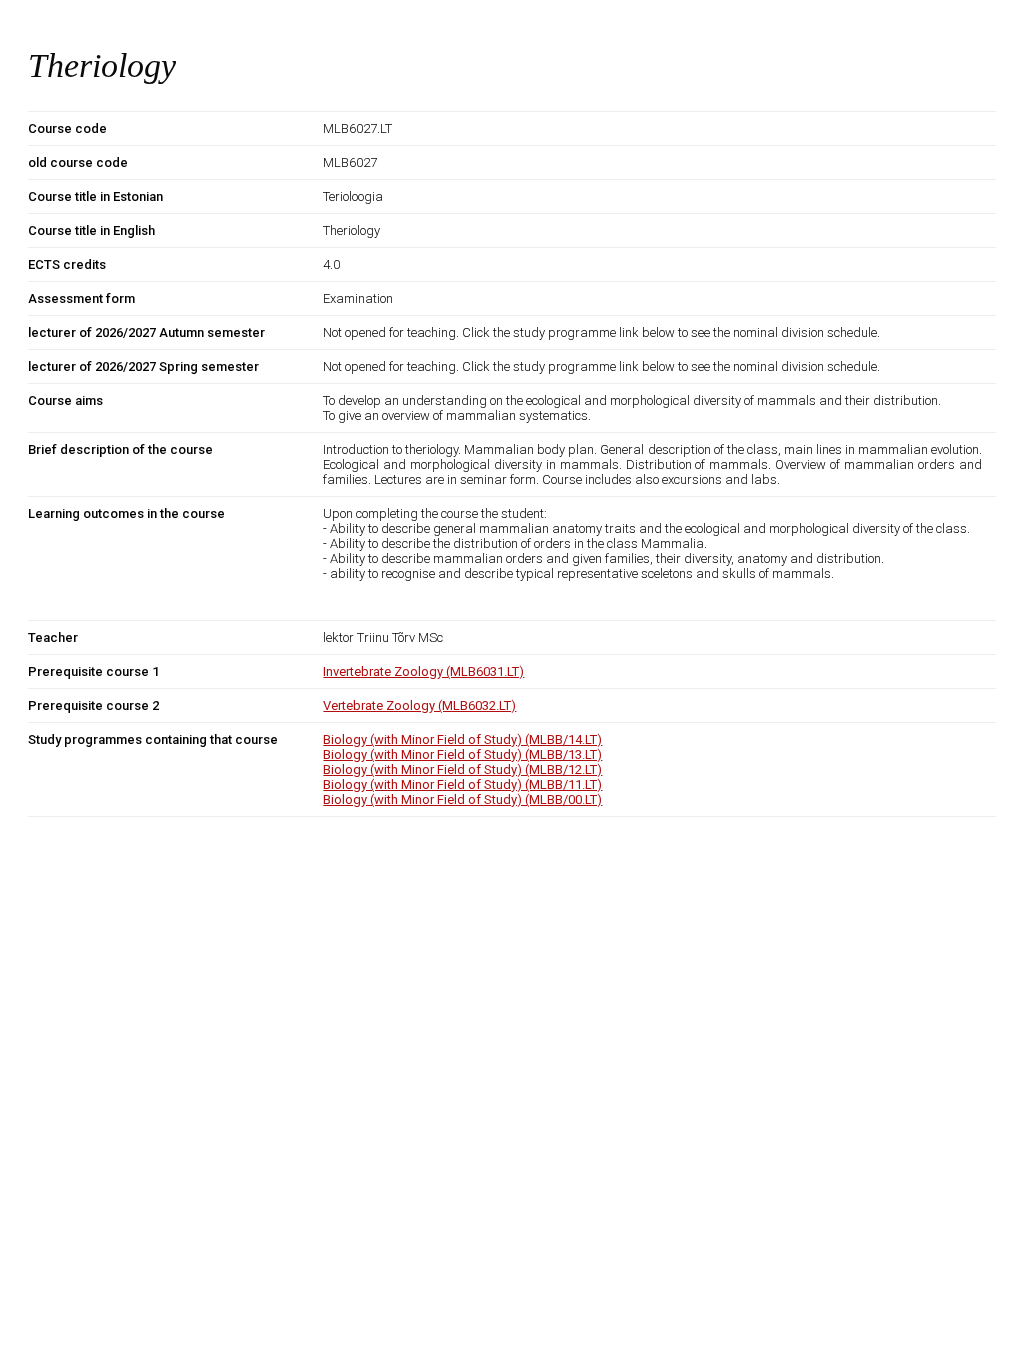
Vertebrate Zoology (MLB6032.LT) (419, 705)
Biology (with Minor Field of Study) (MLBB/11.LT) (462, 784)
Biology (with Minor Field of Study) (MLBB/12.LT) (462, 769)
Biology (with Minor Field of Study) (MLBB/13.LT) (462, 754)
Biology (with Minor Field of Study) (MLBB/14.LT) (462, 739)
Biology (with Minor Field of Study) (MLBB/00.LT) (462, 799)
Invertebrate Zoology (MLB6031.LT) (423, 671)
